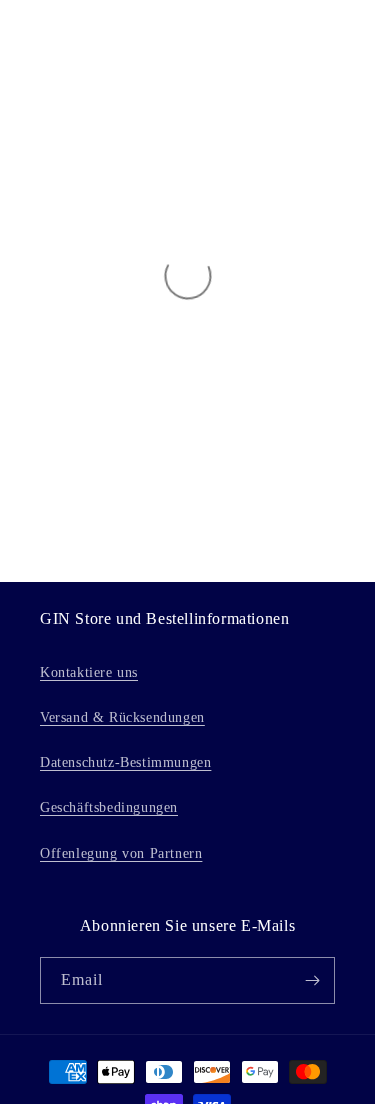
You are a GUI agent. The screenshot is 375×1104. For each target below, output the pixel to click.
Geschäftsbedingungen (109, 807)
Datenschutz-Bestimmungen (125, 762)
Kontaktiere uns (89, 672)
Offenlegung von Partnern (121, 853)
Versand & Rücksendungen (122, 717)
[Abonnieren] (312, 980)
